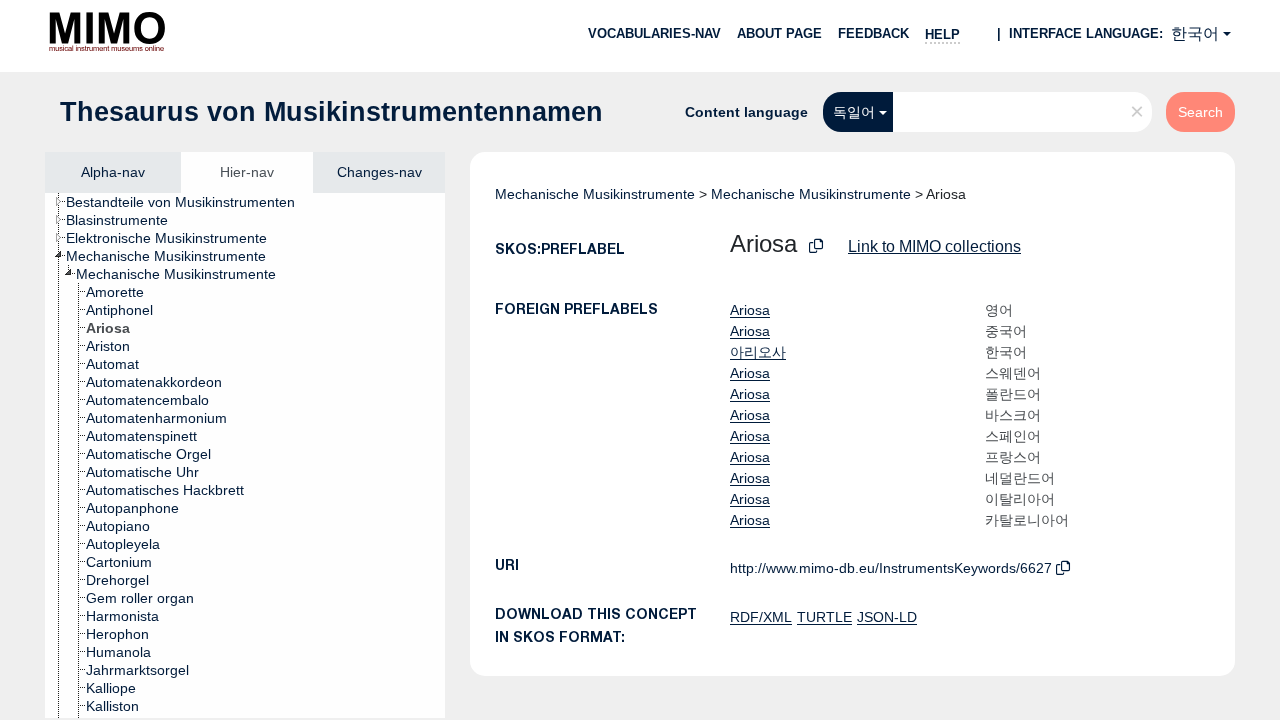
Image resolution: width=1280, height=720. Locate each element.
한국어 (1195, 33)
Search (1200, 112)
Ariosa (750, 310)
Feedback (873, 33)
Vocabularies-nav (654, 33)
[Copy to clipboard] (816, 246)
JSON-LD (887, 617)
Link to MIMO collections (934, 246)
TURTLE (824, 617)
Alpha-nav (113, 172)
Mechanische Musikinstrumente (595, 194)
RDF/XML (761, 617)
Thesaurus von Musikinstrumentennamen (331, 112)
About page (779, 33)
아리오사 (758, 352)
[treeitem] (189, 202)
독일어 (854, 112)
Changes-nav (379, 172)
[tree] (245, 455)
